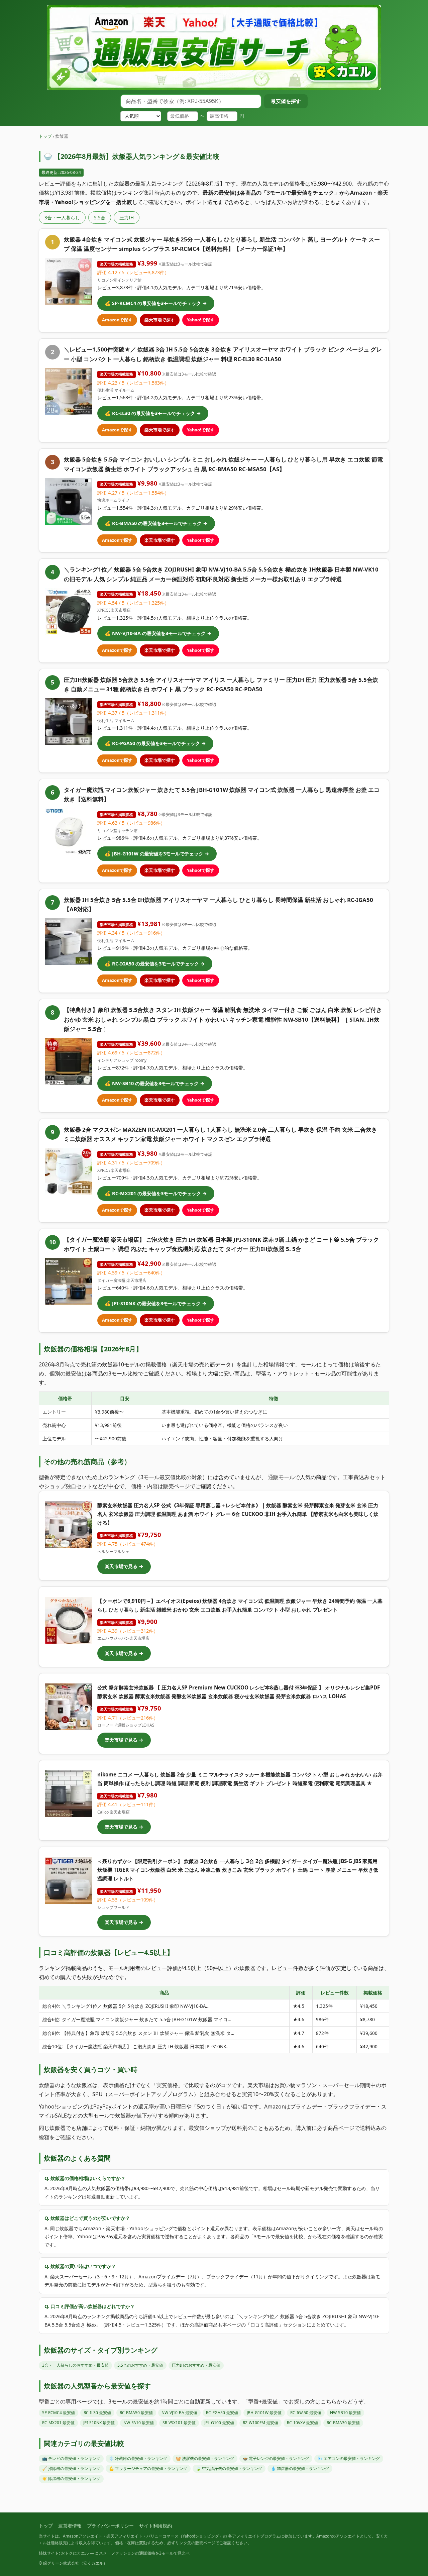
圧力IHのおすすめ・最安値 (196, 2365)
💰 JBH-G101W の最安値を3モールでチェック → (157, 854)
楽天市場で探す (160, 320)
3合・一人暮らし (62, 218)
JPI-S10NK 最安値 (99, 2423)
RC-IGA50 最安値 (306, 2413)
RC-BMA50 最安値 (136, 2413)
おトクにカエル (75, 2553)
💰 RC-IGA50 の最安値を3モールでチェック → (155, 964)
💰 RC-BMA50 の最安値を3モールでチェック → (156, 523)
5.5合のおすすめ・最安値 (140, 2365)
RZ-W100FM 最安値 (260, 2423)
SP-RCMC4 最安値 (59, 2413)
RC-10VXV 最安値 (302, 2423)
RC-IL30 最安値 (97, 2413)
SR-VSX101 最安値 (179, 2423)
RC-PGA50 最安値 (222, 2413)
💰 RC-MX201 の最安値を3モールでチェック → (156, 1193)
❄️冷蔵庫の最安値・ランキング (138, 2458)
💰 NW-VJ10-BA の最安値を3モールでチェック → (158, 633)
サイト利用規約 (155, 2526)
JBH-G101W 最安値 (264, 2413)
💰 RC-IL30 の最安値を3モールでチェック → (153, 413)
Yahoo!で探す (201, 320)
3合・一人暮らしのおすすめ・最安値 (75, 2365)
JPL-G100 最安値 (219, 2423)
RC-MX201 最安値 (58, 2423)
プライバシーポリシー (110, 2526)
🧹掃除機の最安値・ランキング (71, 2468)
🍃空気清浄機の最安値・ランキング (229, 2468)
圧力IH (127, 218)
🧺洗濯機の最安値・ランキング (205, 2458)
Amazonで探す (117, 320)
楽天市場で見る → (124, 1566)
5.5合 (100, 218)
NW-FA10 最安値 (139, 2423)
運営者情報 (70, 2526)
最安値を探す (286, 101)
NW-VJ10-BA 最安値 (179, 2413)
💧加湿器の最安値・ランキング (300, 2468)
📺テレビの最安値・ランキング (71, 2458)
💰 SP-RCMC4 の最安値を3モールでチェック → (156, 303)
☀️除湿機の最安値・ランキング (71, 2479)
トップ (45, 136)
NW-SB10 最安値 (345, 2413)
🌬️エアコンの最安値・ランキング (349, 2458)
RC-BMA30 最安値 (343, 2423)
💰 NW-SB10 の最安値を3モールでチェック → (155, 1083)
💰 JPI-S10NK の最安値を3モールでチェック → (156, 1303)
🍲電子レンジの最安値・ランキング (276, 2458)
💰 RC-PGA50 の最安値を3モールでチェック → (155, 743)
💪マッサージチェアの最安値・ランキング (148, 2468)
